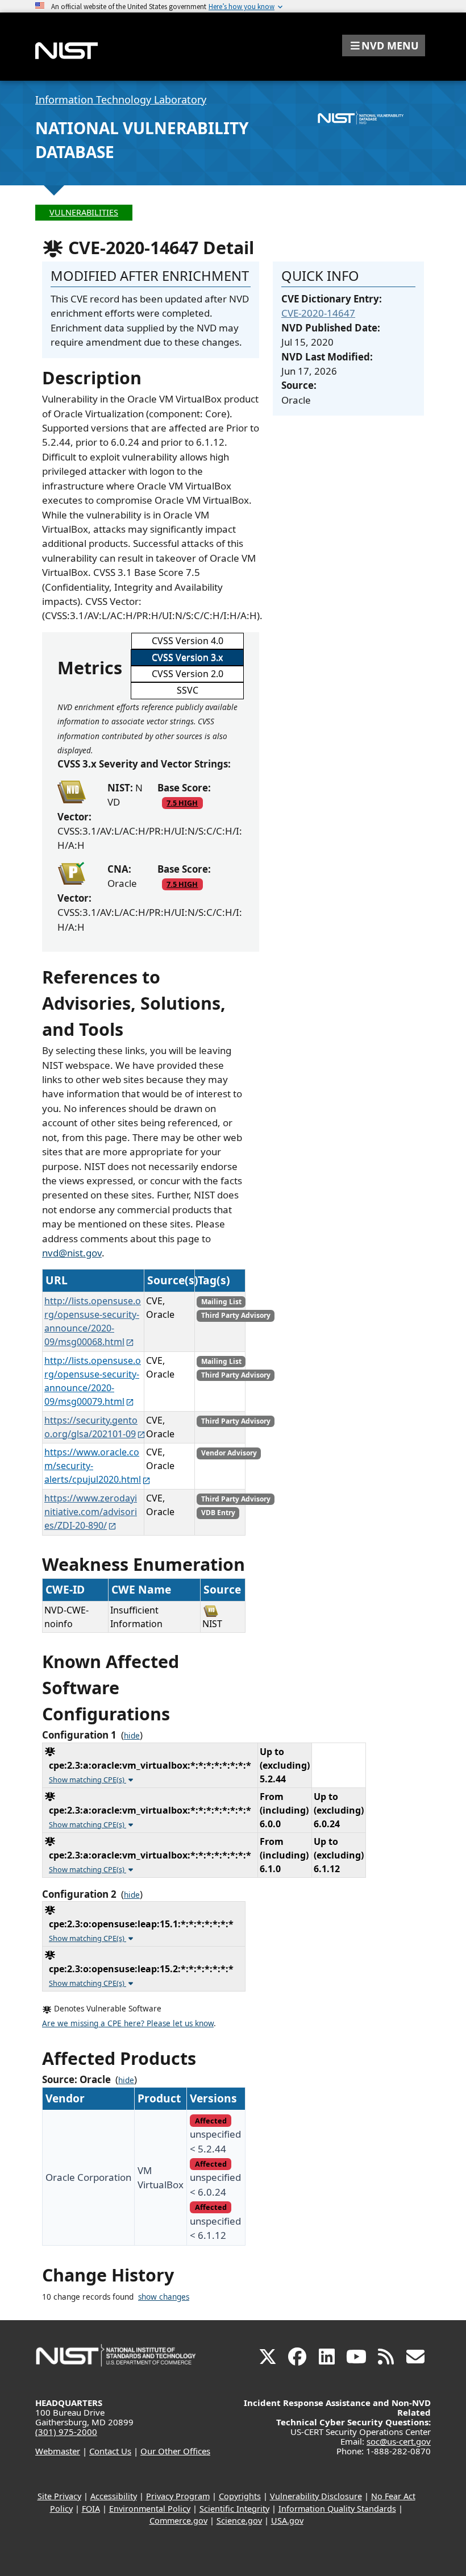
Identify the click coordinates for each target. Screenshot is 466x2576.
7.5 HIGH (182, 803)
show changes (164, 2297)
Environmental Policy (150, 2509)
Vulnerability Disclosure (316, 2496)
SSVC (188, 690)
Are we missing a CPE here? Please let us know (128, 2023)
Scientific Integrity (234, 2509)
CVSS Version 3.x (187, 657)
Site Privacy (59, 2496)
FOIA (91, 2509)
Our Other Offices (175, 2451)
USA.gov (287, 2521)
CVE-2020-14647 (318, 313)
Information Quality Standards (337, 2509)
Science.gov (239, 2521)
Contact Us (110, 2451)
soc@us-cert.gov (399, 2441)
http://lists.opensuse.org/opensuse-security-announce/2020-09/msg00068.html (93, 1321)
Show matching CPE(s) (88, 1779)
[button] (384, 45)
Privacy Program (178, 2496)
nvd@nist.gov (72, 1253)
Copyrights (240, 2496)
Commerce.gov (178, 2521)
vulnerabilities (84, 212)
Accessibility (114, 2496)
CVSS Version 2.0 (188, 674)
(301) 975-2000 (66, 2432)
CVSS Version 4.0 (188, 641)
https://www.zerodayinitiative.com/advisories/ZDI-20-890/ (91, 1512)
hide (132, 1736)
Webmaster (58, 2451)
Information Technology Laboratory (121, 99)
